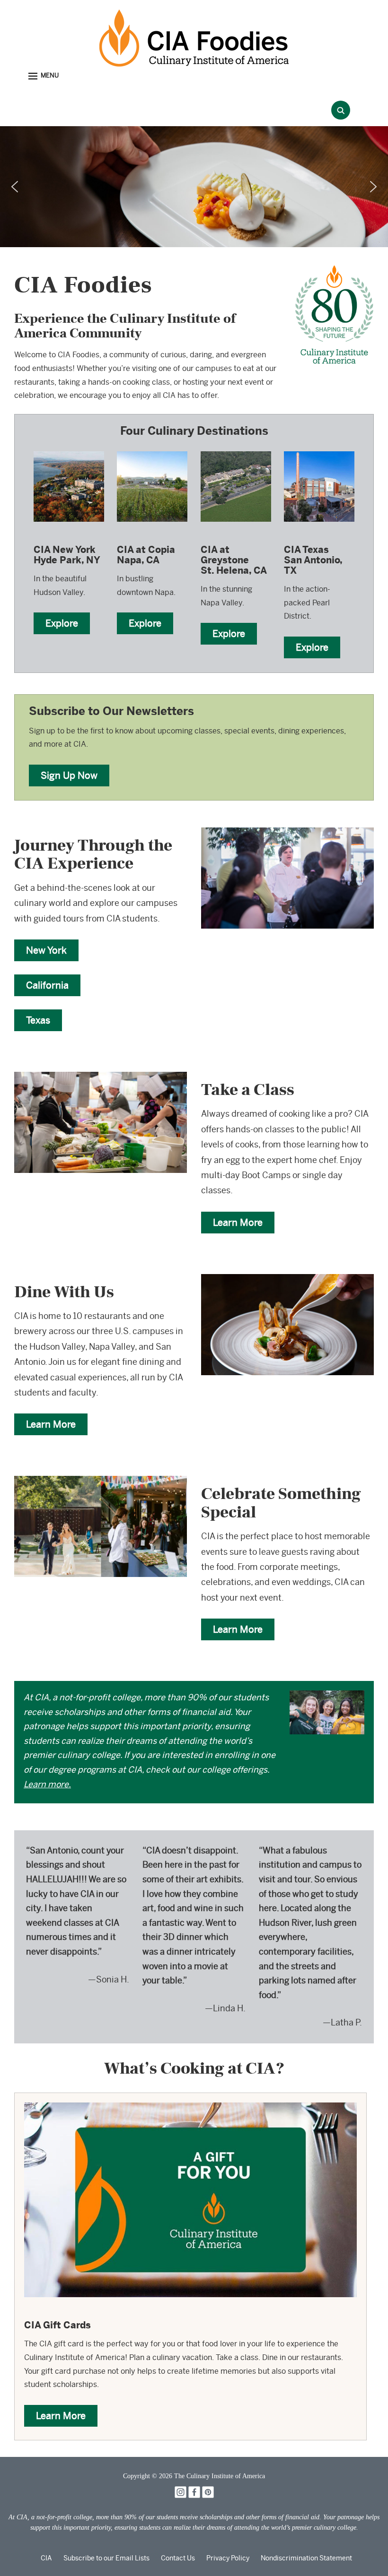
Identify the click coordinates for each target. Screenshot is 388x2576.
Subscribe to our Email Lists (106, 2558)
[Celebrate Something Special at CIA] (101, 1482)
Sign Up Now (69, 775)
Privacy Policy (228, 2558)
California (47, 985)
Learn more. (47, 1784)
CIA (46, 2558)
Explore (62, 623)
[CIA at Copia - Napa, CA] (152, 451)
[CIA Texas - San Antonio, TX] (319, 451)
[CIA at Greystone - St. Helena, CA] (236, 451)
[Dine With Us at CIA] (287, 1280)
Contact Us (178, 2558)
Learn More (238, 1222)
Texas (38, 1020)
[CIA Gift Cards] (190, 2109)
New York (46, 950)
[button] (44, 76)
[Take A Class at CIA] (101, 1078)
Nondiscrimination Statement (306, 2558)
